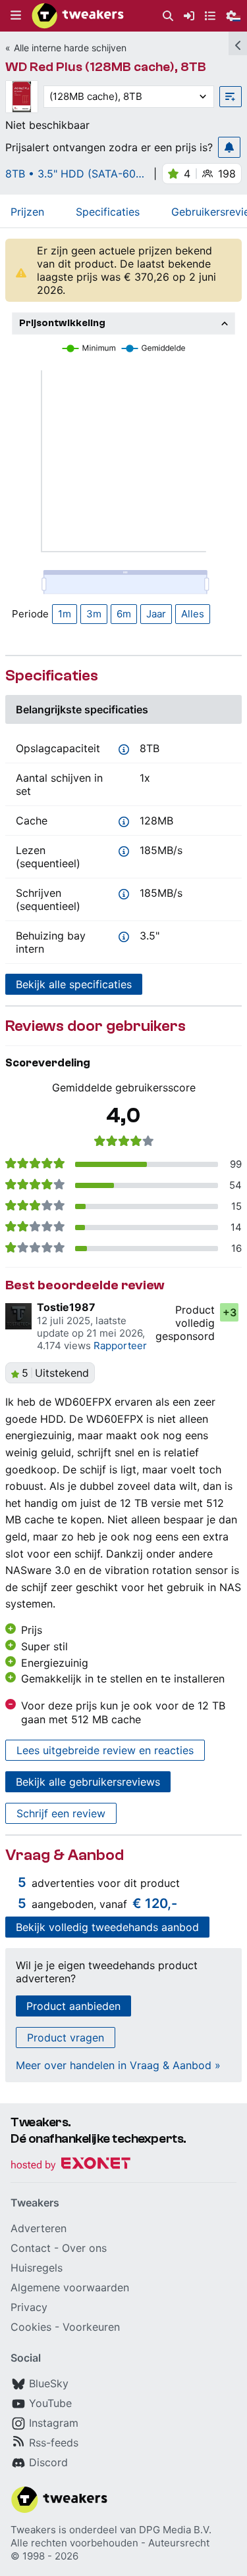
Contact (31, 2248)
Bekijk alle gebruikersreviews (88, 1782)
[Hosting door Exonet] (70, 2165)
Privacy (29, 2307)
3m (94, 614)
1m (65, 614)
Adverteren (39, 2228)
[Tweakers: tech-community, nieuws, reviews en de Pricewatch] (78, 16)
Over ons (84, 2248)
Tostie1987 (66, 1307)
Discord (48, 2462)
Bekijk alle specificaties (74, 984)
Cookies (31, 2327)
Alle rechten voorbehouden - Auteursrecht (110, 2543)
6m (124, 614)
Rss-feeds (54, 2443)
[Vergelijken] (231, 97)
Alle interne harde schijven (70, 48)
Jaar (156, 614)
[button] (16, 16)
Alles (193, 614)
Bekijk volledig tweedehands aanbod (107, 1927)
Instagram (54, 2423)
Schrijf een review (61, 1813)
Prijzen (27, 212)
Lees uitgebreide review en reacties (105, 1750)
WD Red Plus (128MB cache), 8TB (106, 67)
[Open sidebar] (238, 43)
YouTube (50, 2403)
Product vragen (66, 2038)
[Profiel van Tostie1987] (18, 1316)
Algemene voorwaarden (70, 2287)
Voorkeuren (91, 2327)
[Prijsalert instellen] (229, 147)
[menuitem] (168, 16)
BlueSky (49, 2383)
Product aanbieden (73, 2006)
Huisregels (37, 2268)
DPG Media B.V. (175, 2530)
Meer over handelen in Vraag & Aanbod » (118, 2065)
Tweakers (33, 2530)
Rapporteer (120, 1346)
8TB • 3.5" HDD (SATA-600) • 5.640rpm (76, 174)
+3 (230, 1312)
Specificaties (108, 212)
